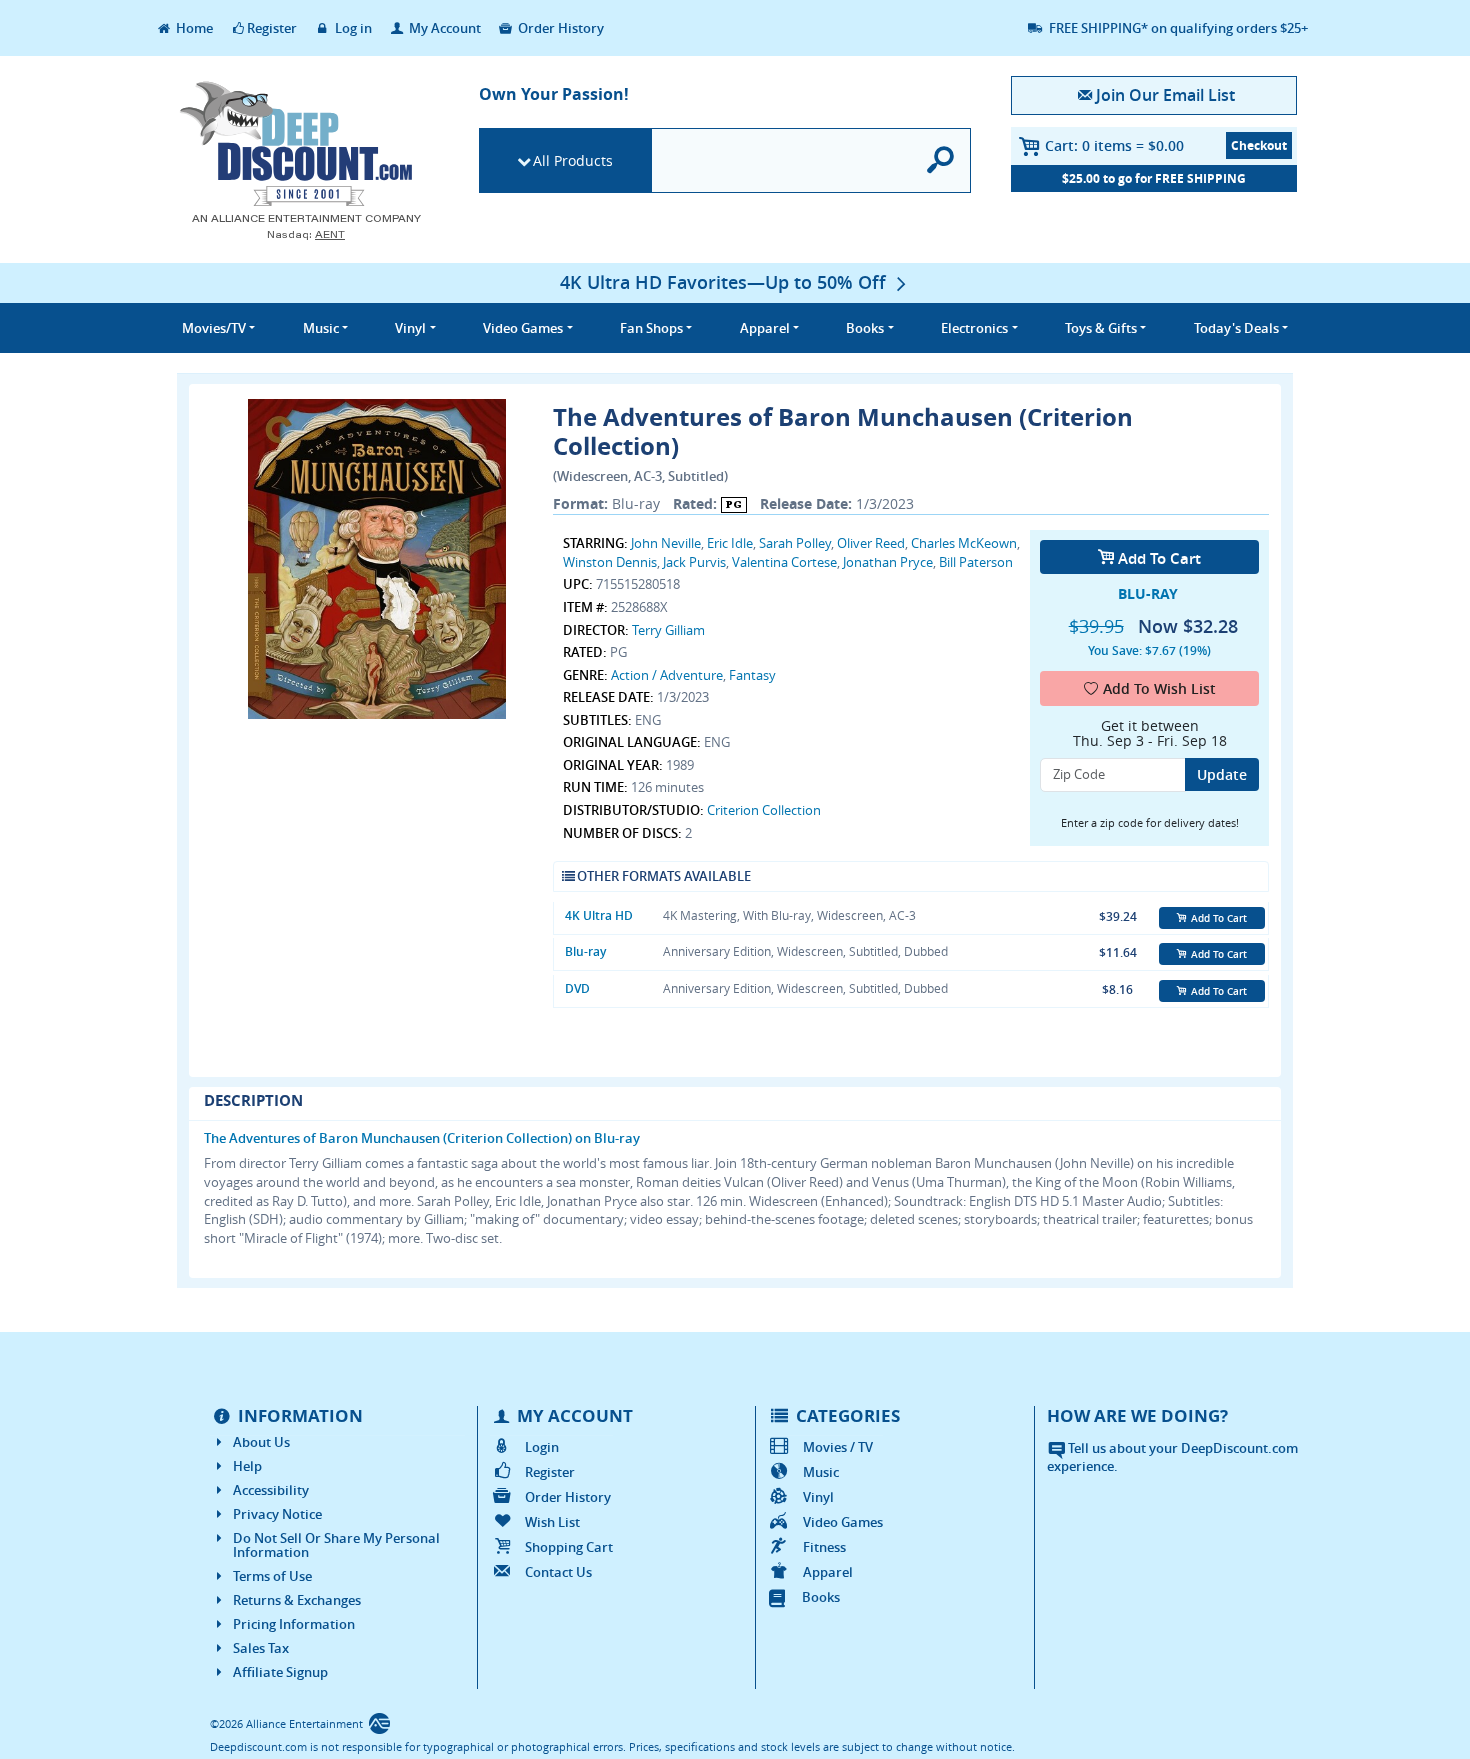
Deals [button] (1236, 328)
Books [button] (865, 328)
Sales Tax (261, 1648)
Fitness (824, 1547)
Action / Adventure (667, 675)
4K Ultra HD (599, 915)
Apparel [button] (765, 328)
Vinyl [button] (410, 328)
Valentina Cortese (784, 562)
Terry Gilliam (668, 630)
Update (1222, 774)
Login (542, 1447)
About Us (261, 1442)
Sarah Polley (795, 543)
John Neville (666, 543)
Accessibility (271, 1490)
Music (821, 1472)
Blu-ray (585, 951)
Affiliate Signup (280, 1672)
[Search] (941, 160)
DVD (577, 988)
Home (193, 28)
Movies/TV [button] (214, 328)
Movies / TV (838, 1447)
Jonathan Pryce (888, 562)
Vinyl (818, 1497)
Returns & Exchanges (297, 1600)
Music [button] (321, 328)
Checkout (1259, 145)
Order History (559, 28)
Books (821, 1597)
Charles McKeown (964, 543)
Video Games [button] (523, 328)
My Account (443, 28)
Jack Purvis (694, 562)
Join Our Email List (1165, 95)
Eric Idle (730, 543)
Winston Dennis (610, 562)
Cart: (1114, 145)
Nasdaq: (306, 234)
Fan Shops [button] (651, 328)
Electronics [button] (974, 328)
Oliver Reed (871, 543)
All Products (573, 160)
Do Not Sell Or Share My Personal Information (336, 1545)
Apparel (828, 1572)
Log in (352, 28)
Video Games (843, 1522)
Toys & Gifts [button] (1101, 328)
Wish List (552, 1522)
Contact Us (558, 1572)
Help (247, 1466)
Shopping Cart (569, 1547)
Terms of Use (272, 1576)
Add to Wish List (1159, 688)
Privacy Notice (277, 1514)
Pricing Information (294, 1624)
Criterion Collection (764, 810)
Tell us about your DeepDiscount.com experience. (1172, 1457)
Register (272, 28)
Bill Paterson (976, 562)
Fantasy (752, 675)
